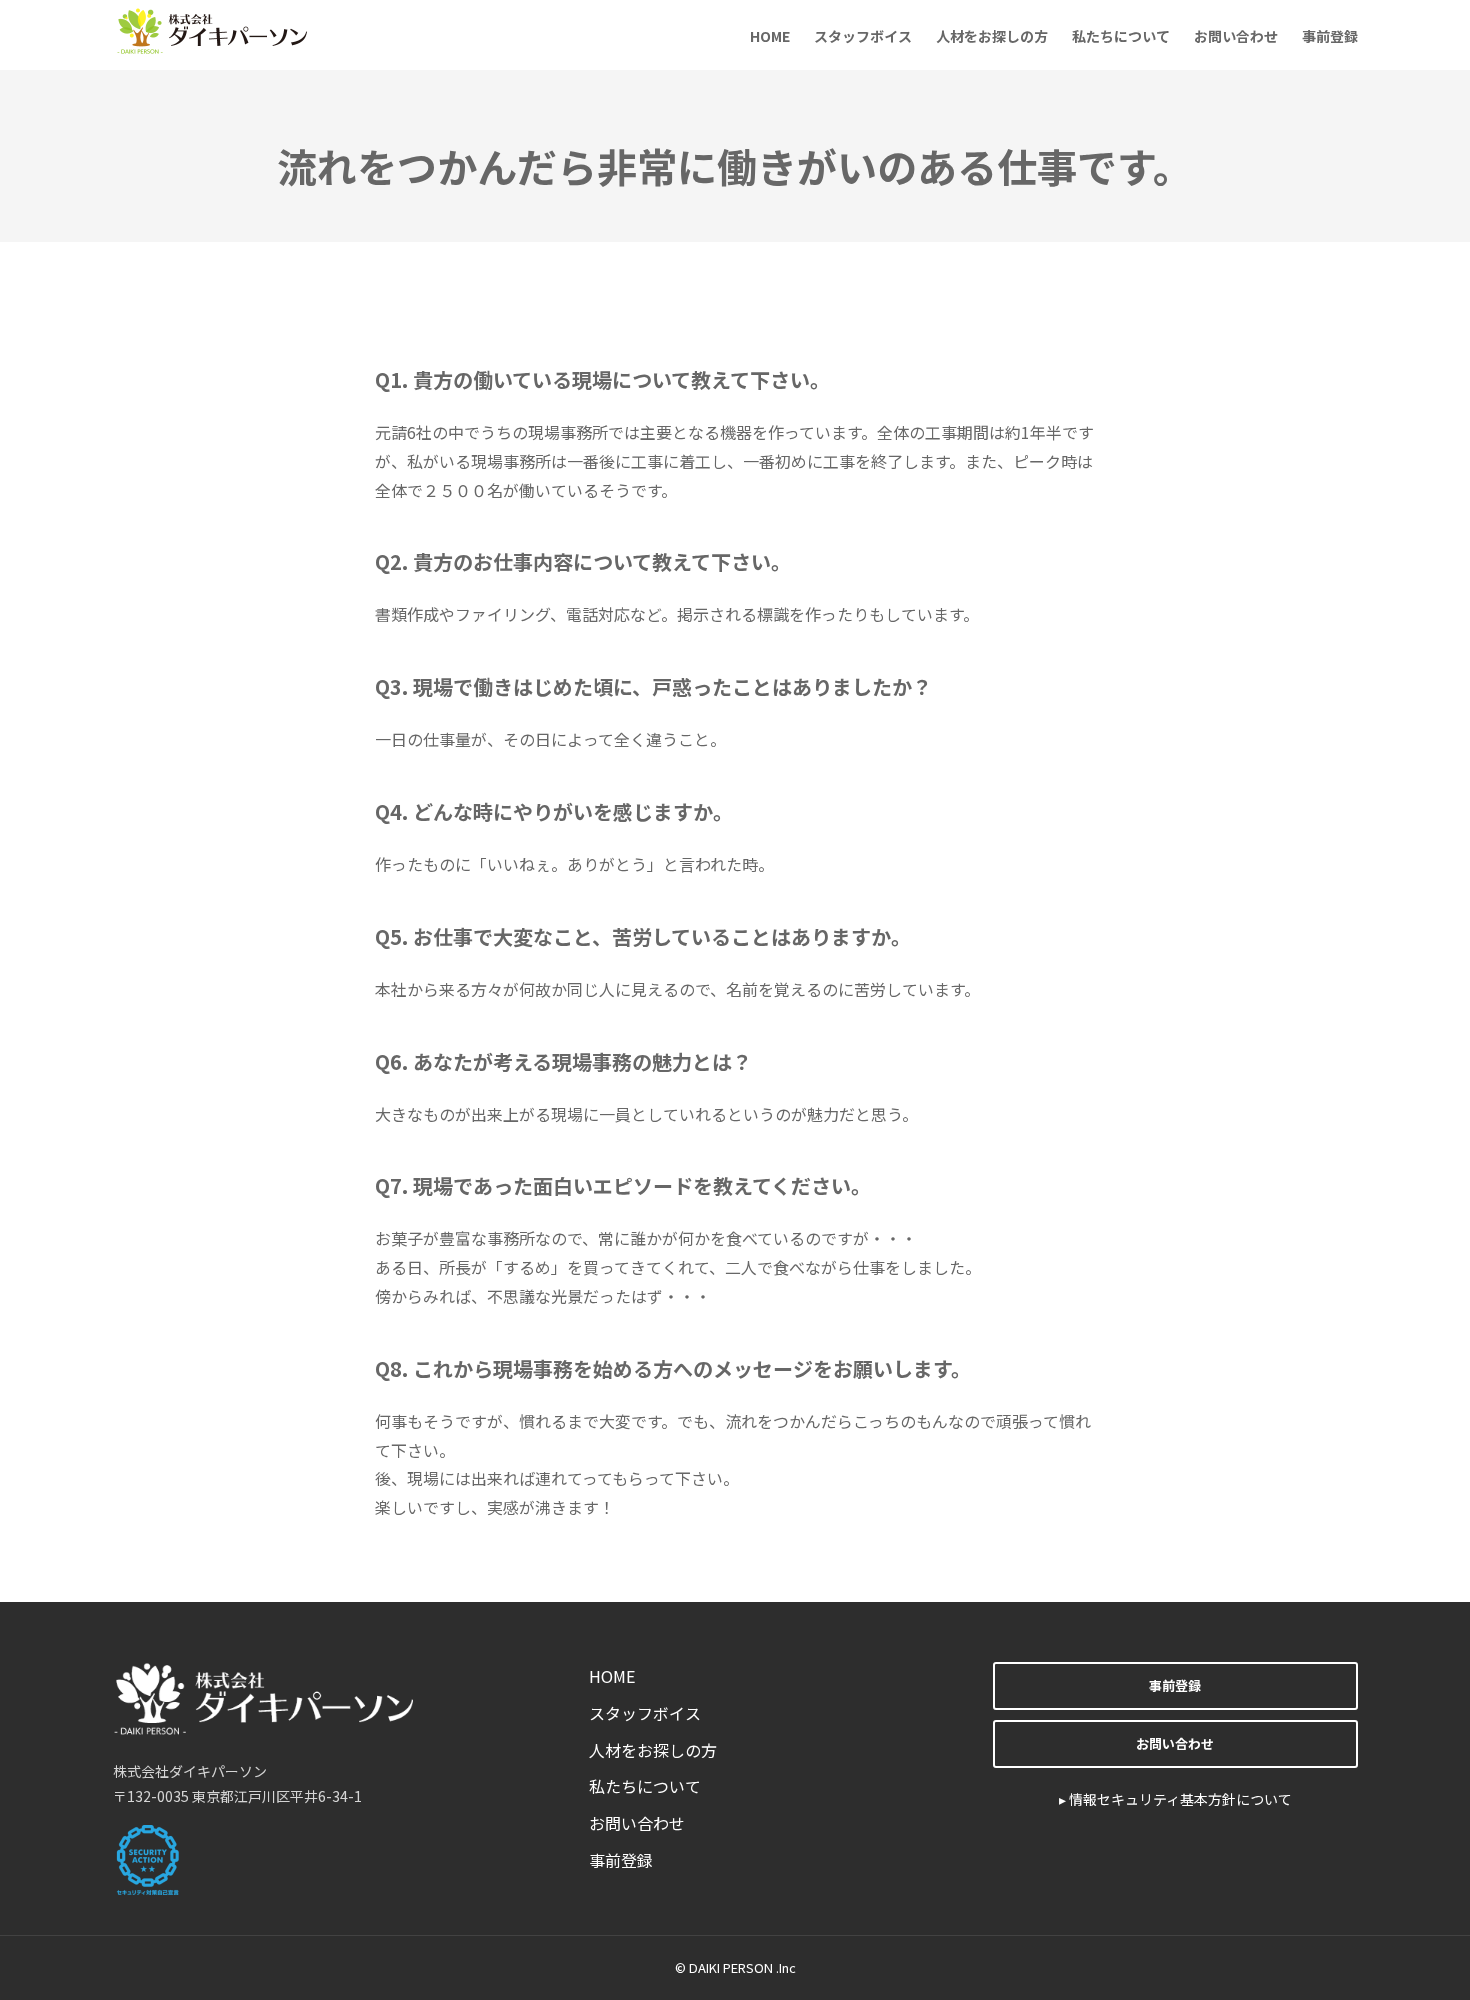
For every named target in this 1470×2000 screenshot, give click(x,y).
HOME (770, 36)
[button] (1175, 1686)
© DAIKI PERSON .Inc (735, 1967)
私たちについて (1121, 36)
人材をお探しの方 (992, 36)
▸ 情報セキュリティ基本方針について (1175, 1799)
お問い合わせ (1236, 36)
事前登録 (1330, 36)
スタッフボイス (863, 36)
